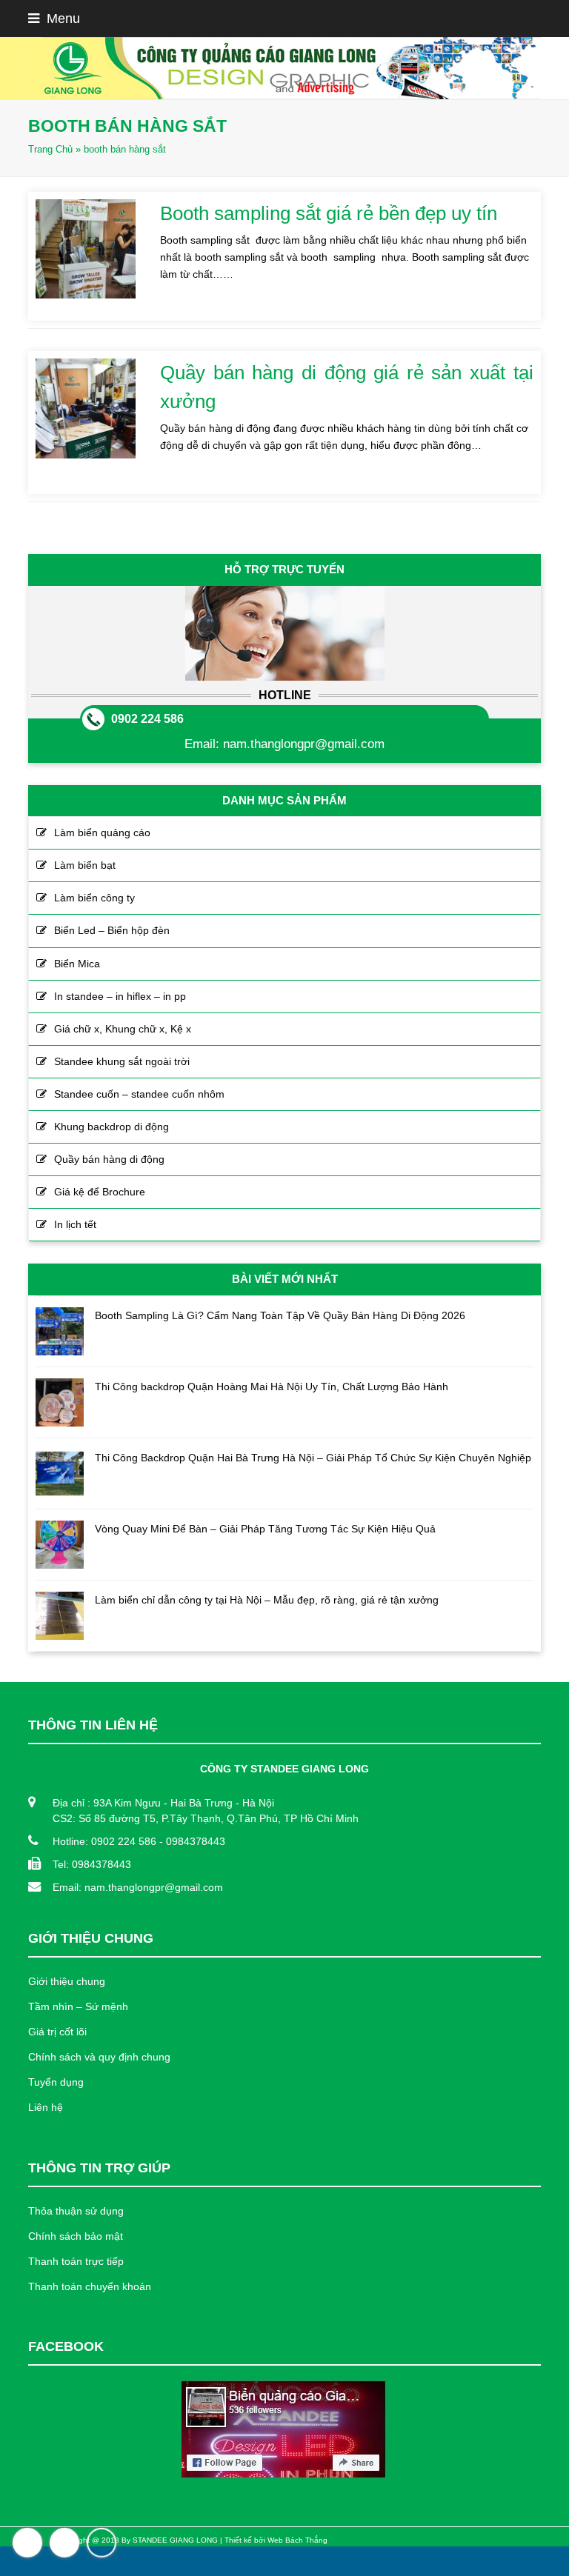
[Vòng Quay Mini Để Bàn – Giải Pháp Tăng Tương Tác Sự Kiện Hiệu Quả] (60, 1545)
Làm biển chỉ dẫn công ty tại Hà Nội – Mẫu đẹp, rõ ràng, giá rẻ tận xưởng (267, 1600)
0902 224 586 (147, 719)
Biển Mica (77, 964)
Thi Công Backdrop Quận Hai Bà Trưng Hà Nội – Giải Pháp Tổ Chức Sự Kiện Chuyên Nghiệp (313, 1458)
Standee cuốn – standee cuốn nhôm (139, 1094)
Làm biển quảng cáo (102, 832)
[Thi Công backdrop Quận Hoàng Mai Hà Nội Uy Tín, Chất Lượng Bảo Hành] (60, 1402)
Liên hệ (46, 2107)
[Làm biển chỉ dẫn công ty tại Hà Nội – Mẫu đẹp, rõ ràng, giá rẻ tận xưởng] (60, 1616)
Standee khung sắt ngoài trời (122, 1061)
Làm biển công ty (94, 898)
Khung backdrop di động (112, 1127)
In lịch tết (75, 1224)
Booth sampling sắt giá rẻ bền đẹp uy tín (329, 213)
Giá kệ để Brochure (100, 1192)
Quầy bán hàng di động (109, 1159)
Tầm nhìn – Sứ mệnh (78, 2006)
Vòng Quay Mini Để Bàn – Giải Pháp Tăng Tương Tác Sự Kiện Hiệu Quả (265, 1529)
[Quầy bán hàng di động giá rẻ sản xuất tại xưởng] (85, 408)
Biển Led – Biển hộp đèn (112, 930)
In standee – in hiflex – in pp (120, 996)
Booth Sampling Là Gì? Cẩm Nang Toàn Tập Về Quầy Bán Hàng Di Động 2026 (280, 1315)
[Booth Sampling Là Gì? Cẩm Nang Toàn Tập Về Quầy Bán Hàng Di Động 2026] (60, 1331)
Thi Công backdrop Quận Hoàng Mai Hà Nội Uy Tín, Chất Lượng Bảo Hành (272, 1387)
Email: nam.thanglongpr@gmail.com (138, 1887)
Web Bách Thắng (297, 2540)
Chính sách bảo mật (76, 2236)
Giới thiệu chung (67, 1981)
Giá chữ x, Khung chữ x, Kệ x (123, 1029)
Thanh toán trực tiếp (76, 2261)
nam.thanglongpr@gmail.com (304, 744)
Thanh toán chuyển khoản (90, 2286)
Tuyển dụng (56, 2082)
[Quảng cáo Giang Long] (284, 68)
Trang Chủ (50, 150)
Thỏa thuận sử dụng (76, 2211)
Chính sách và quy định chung (99, 2057)
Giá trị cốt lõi (57, 2032)
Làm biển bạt (85, 865)
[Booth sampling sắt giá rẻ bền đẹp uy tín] (85, 249)
